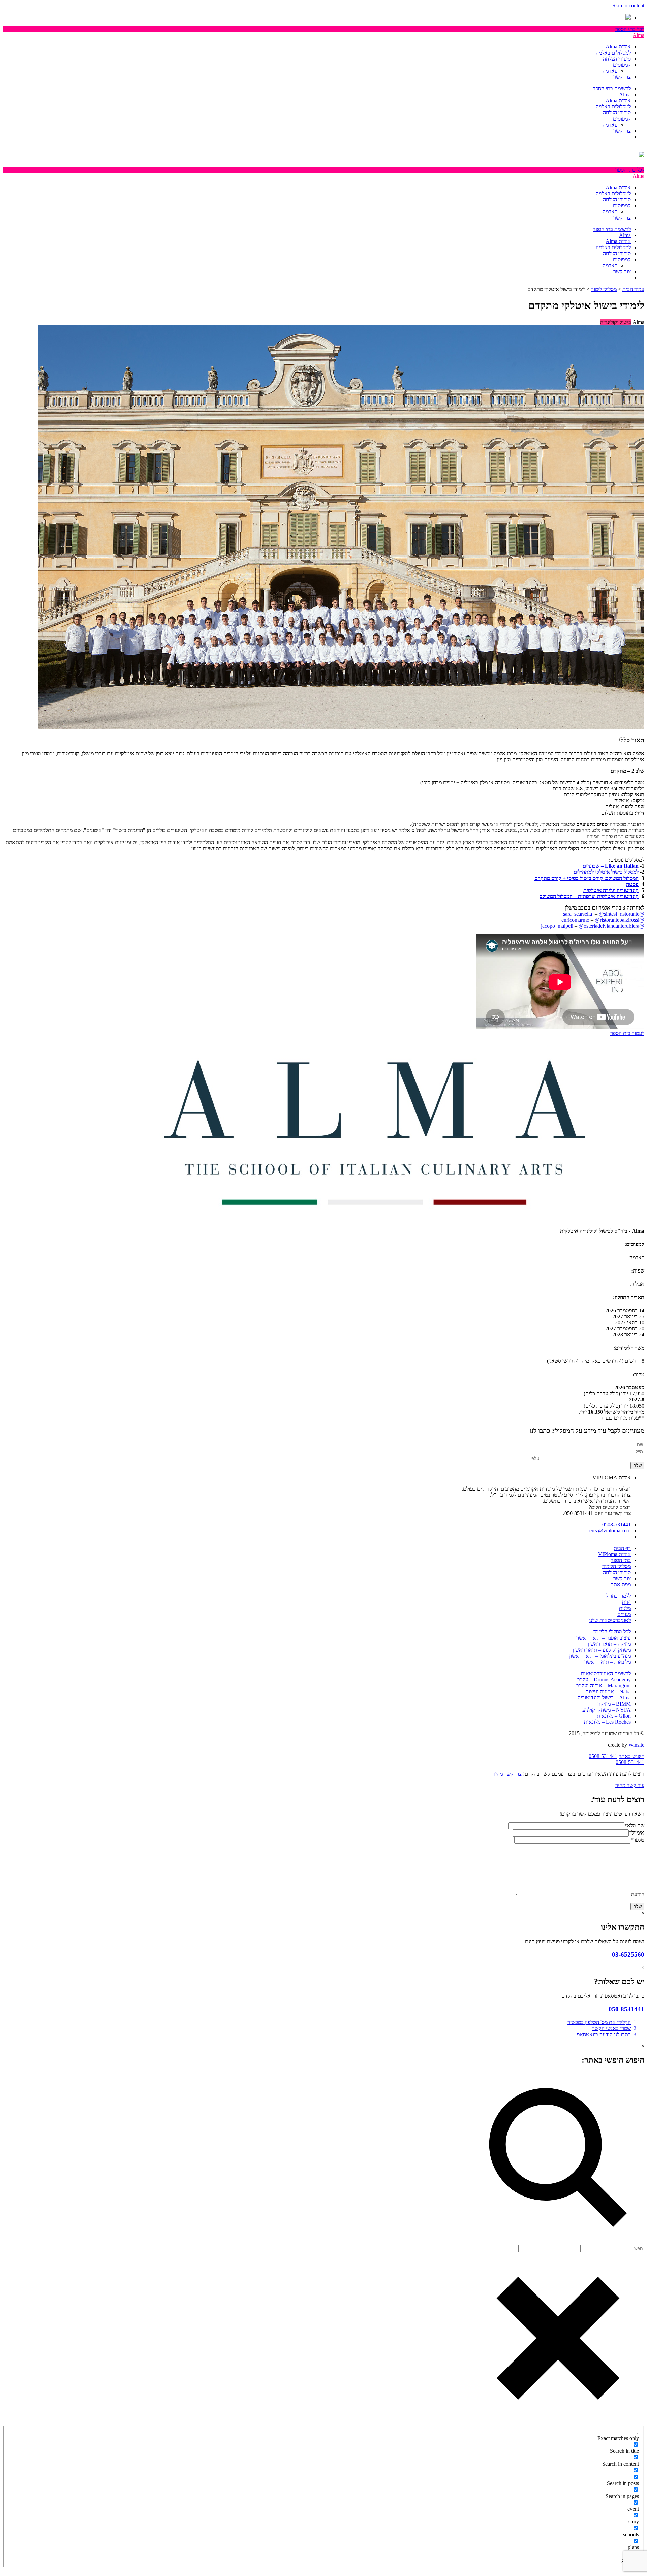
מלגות (625, 1608)
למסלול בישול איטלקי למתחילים (606, 872)
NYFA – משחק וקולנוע (607, 1710)
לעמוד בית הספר (627, 1033)
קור (559, 878)
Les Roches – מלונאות (607, 1722)
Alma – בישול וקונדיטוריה (604, 1698)
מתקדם (543, 878)
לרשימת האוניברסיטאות (606, 1673)
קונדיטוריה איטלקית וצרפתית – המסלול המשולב (589, 896)
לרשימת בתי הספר (612, 88)
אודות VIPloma (614, 1554)
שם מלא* (634, 1826)
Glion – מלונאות (614, 1716)
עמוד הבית (633, 289)
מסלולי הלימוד (617, 1566)
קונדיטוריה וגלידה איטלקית (611, 890)
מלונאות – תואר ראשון (608, 1662)
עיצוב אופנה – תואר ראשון (604, 1638)
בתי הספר (621, 1560)
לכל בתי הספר (630, 29)
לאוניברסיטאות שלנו (610, 1620)
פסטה (632, 884)
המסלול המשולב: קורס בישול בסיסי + (601, 878)
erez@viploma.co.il (610, 1531)
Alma (638, 35)
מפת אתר (621, 1584)
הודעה (638, 1894)
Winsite (636, 1745)
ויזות (626, 1602)
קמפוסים (622, 65)
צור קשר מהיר (507, 1774)
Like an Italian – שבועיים (611, 866)
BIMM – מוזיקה (614, 1704)
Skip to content (628, 6)
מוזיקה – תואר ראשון (609, 1644)
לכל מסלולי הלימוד (612, 1632)
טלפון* (637, 1840)
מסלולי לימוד (604, 289)
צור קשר (622, 77)
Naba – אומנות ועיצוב (608, 1692)
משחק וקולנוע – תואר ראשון (602, 1650)
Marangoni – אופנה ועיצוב (604, 1686)
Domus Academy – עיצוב (604, 1679)
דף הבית (622, 1548)
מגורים (624, 1614)
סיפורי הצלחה (617, 59)
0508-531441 (617, 1525)
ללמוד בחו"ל (618, 1596)
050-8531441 (626, 2009)
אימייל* (637, 1833)
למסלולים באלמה (613, 53)
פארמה (610, 71)
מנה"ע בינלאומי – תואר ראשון (600, 1656)
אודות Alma (618, 47)
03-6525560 (628, 1955)
